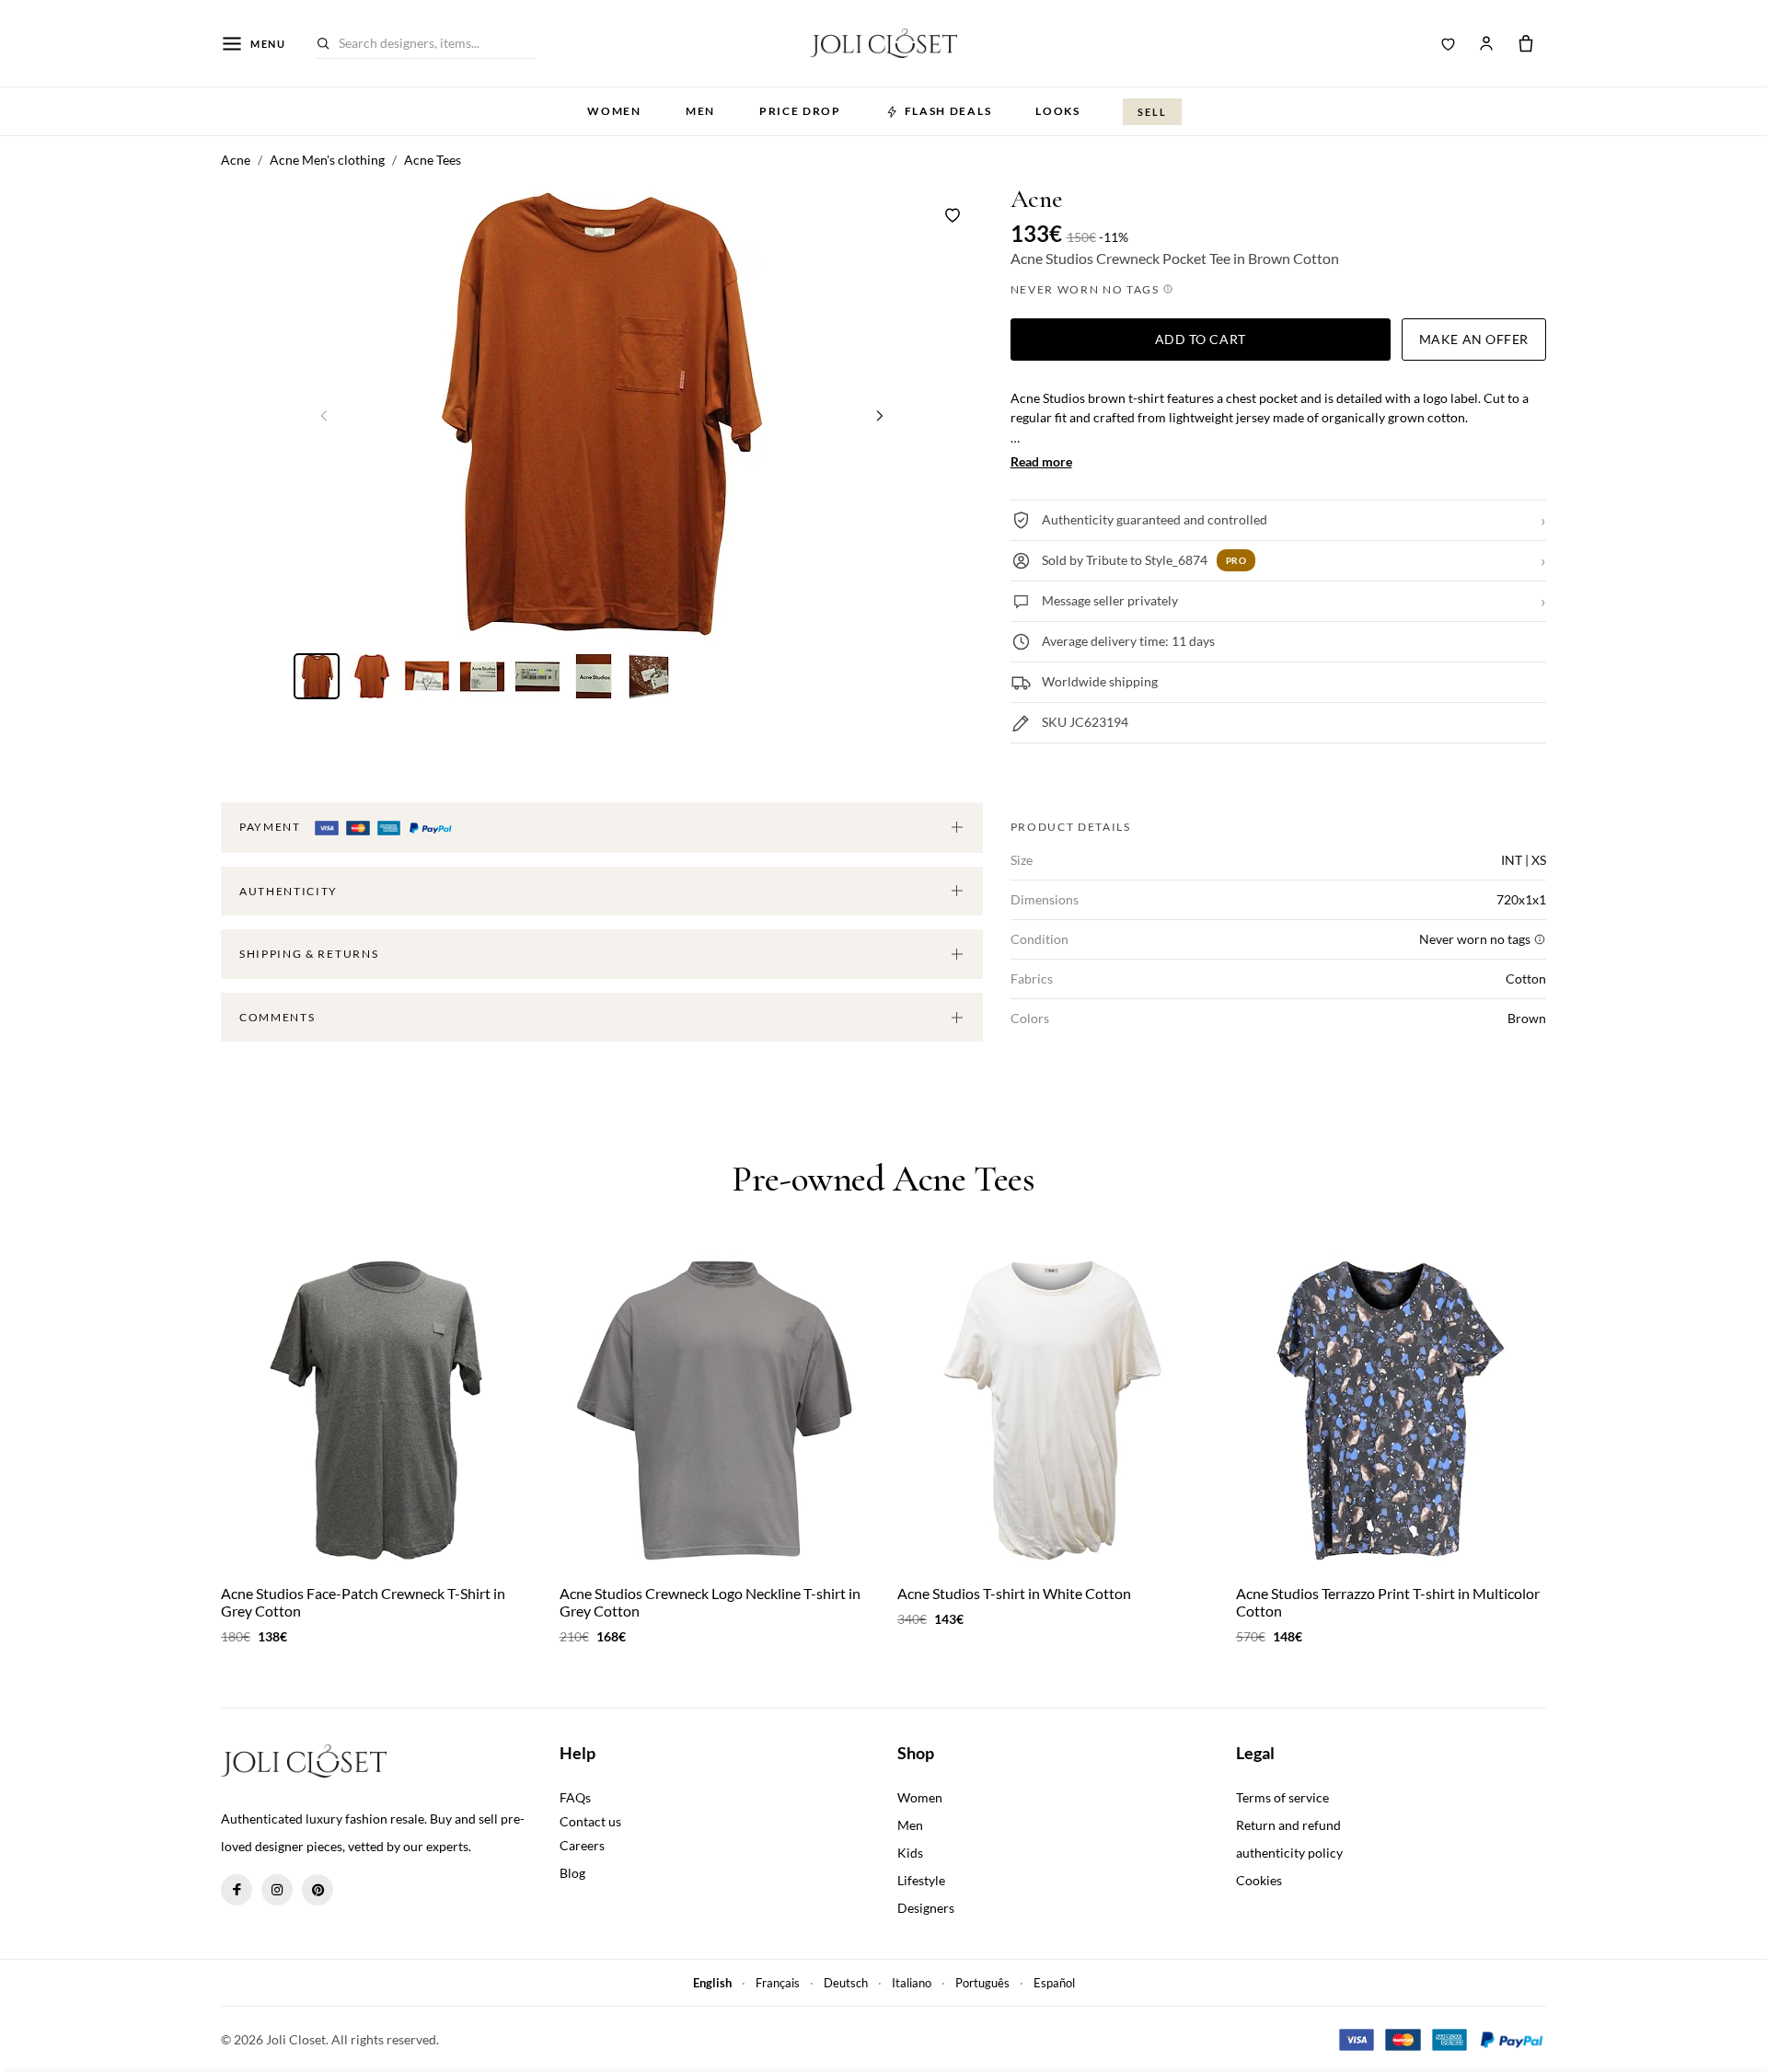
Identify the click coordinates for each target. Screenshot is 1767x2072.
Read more (1041, 461)
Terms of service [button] (1282, 1797)
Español (1054, 1983)
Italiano (912, 1983)
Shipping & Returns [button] (309, 954)
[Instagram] (277, 1890)
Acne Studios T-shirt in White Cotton (1014, 1593)
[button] (880, 415)
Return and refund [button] (1288, 1825)
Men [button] (700, 111)
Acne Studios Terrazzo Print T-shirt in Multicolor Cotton (1388, 1602)
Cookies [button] (1259, 1880)
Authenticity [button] (289, 891)
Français (778, 1983)
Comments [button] (277, 1017)
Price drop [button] (800, 111)
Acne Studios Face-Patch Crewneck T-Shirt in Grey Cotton (363, 1602)
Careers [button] (582, 1845)
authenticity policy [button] (1289, 1853)
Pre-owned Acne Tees (883, 1179)
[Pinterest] (318, 1890)
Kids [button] (910, 1853)
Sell (1152, 112)
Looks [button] (1057, 111)
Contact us (590, 1821)
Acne (1036, 199)
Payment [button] (271, 827)
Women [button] (614, 111)
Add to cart (1201, 339)
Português (982, 1983)
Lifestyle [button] (921, 1880)
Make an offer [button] (1474, 339)
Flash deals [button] (948, 111)
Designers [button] (926, 1908)
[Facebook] (237, 1890)
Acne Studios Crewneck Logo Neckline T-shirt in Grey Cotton (710, 1602)
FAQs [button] (575, 1797)
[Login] (1486, 43)
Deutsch (846, 1983)
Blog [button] (572, 1873)
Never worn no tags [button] (1087, 289)
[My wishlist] (1449, 43)
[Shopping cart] (1526, 43)
